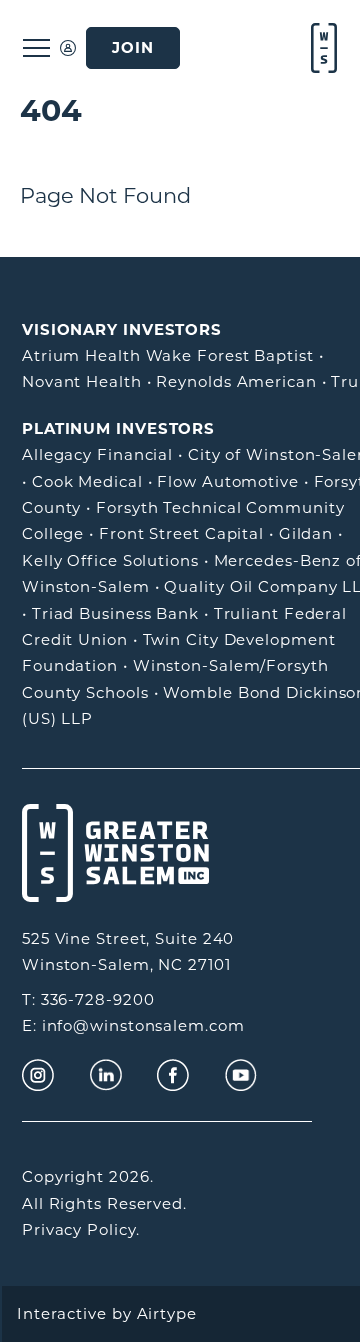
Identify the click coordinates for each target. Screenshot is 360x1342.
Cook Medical (87, 481)
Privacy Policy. (81, 1229)
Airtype (167, 1313)
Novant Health (82, 381)
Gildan (306, 533)
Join (133, 48)
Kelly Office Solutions (110, 560)
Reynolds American (236, 381)
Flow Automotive (228, 481)
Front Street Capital (181, 533)
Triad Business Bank (115, 613)
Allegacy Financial (97, 454)
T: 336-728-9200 (88, 999)
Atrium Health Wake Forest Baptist (168, 355)
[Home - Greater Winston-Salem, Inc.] (322, 48)
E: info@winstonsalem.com (133, 1025)
